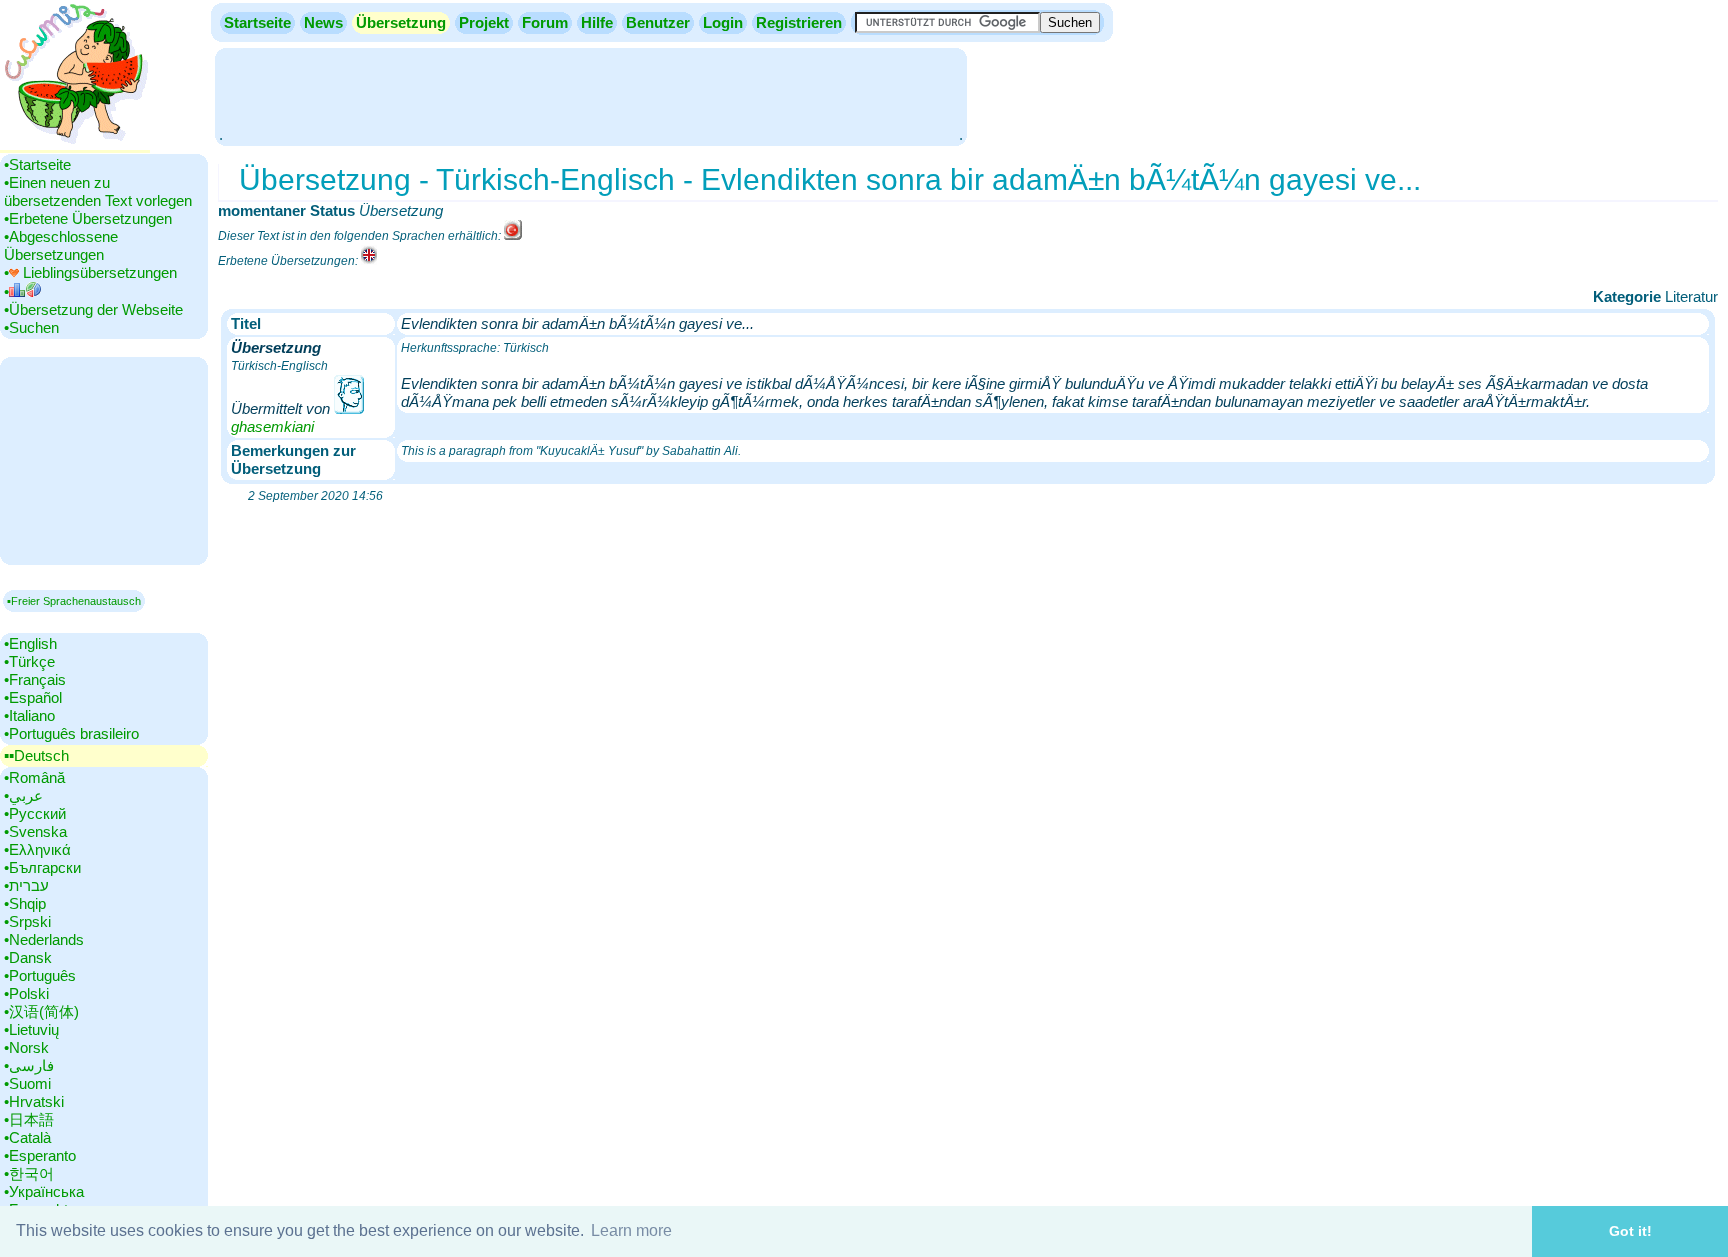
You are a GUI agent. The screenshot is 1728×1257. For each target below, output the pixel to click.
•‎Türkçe (29, 661)
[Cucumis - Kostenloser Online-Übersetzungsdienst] (75, 144)
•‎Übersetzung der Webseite (93, 309)
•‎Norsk (26, 1047)
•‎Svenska (35, 831)
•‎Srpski (27, 921)
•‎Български (42, 867)
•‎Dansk (28, 957)
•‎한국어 (29, 1173)
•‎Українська (44, 1191)
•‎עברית (26, 885)
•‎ (6, 291)
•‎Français (35, 679)
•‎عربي (23, 795)
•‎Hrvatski (34, 1101)
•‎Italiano (29, 715)
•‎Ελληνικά (37, 849)
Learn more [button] (631, 1230)
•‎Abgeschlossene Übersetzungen (61, 245)
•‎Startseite (37, 164)
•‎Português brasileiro (71, 733)
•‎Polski (26, 993)
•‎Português (40, 975)
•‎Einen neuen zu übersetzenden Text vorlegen (98, 191)
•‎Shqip (25, 903)
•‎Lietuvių (31, 1029)
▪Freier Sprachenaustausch (74, 601)
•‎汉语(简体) (41, 1011)
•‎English (30, 643)
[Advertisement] (591, 95)
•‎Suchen (31, 327)
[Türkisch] (513, 236)
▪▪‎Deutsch (36, 755)
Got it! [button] (1630, 1231)
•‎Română (34, 777)
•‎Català (27, 1137)
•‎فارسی (29, 1065)
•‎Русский (35, 813)
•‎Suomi (27, 1083)
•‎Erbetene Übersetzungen (88, 218)
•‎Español (33, 697)
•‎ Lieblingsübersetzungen (90, 272)
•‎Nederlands (44, 939)
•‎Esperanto (40, 1155)
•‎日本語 (29, 1119)
